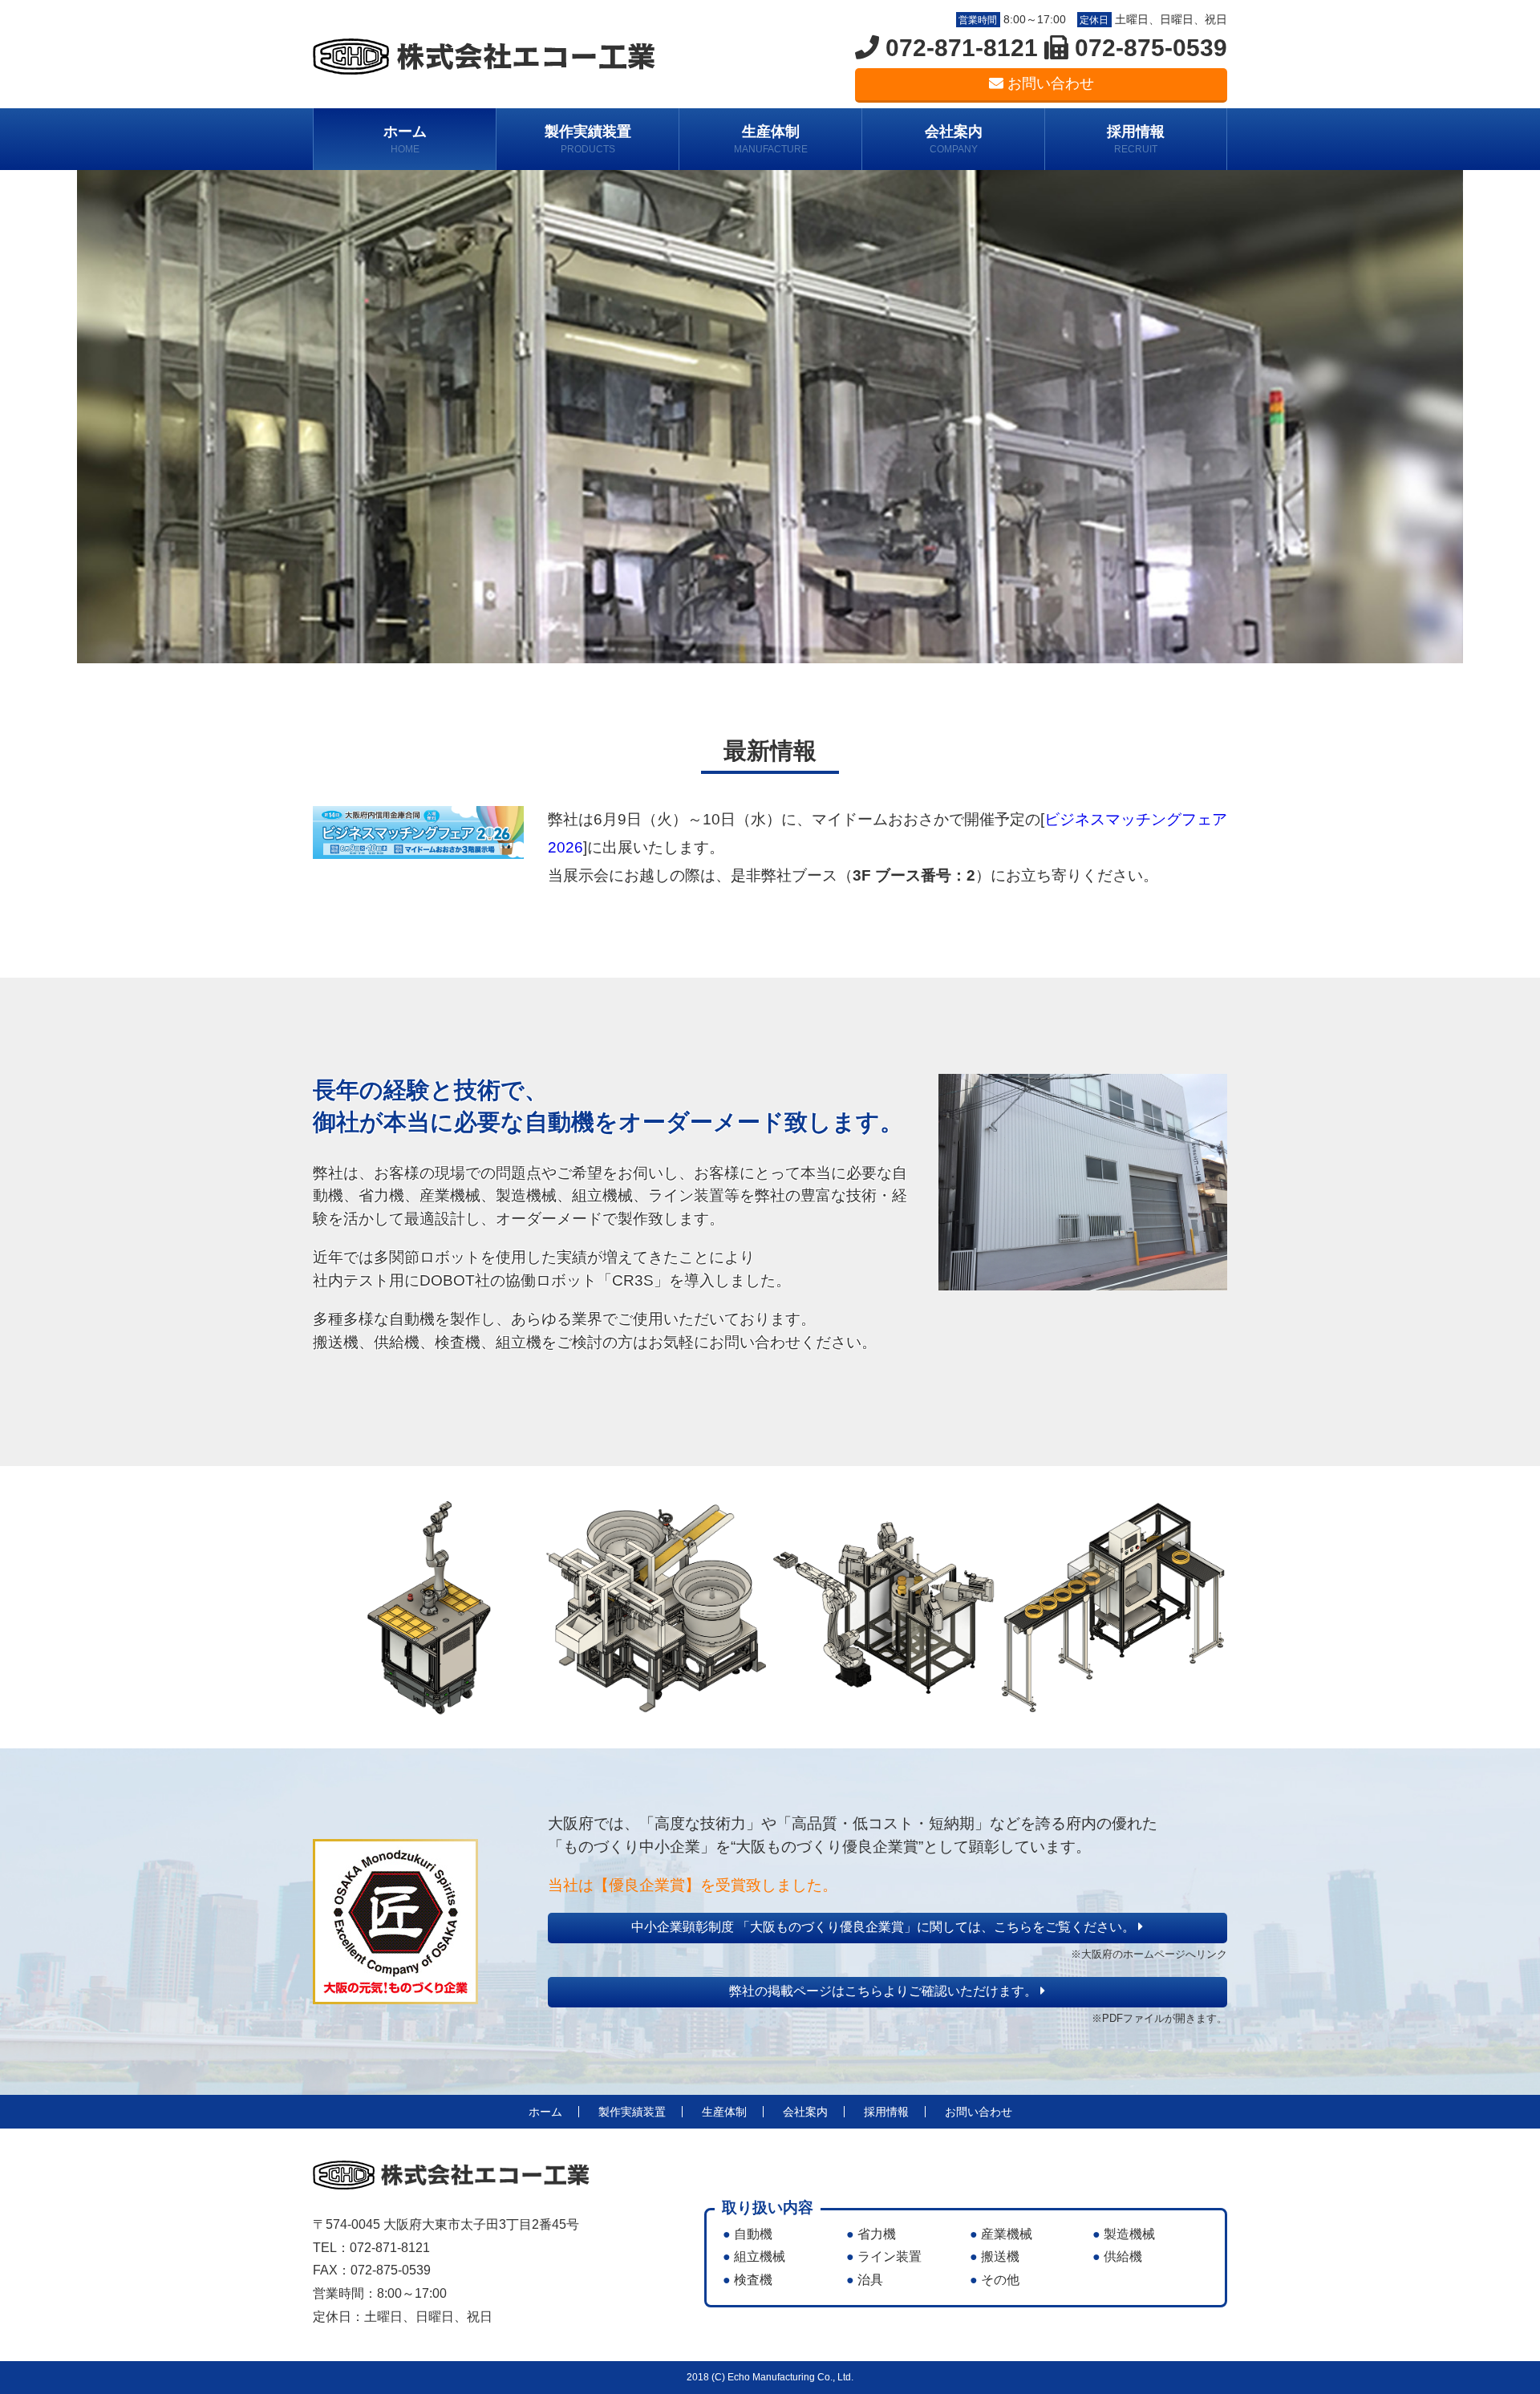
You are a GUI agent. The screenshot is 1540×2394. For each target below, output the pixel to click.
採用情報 (1136, 139)
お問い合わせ (1049, 83)
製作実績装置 (588, 139)
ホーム (405, 139)
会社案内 (954, 139)
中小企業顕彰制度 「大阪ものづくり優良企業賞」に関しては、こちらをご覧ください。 (885, 1927)
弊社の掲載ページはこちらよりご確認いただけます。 (885, 1991)
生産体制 (771, 139)
